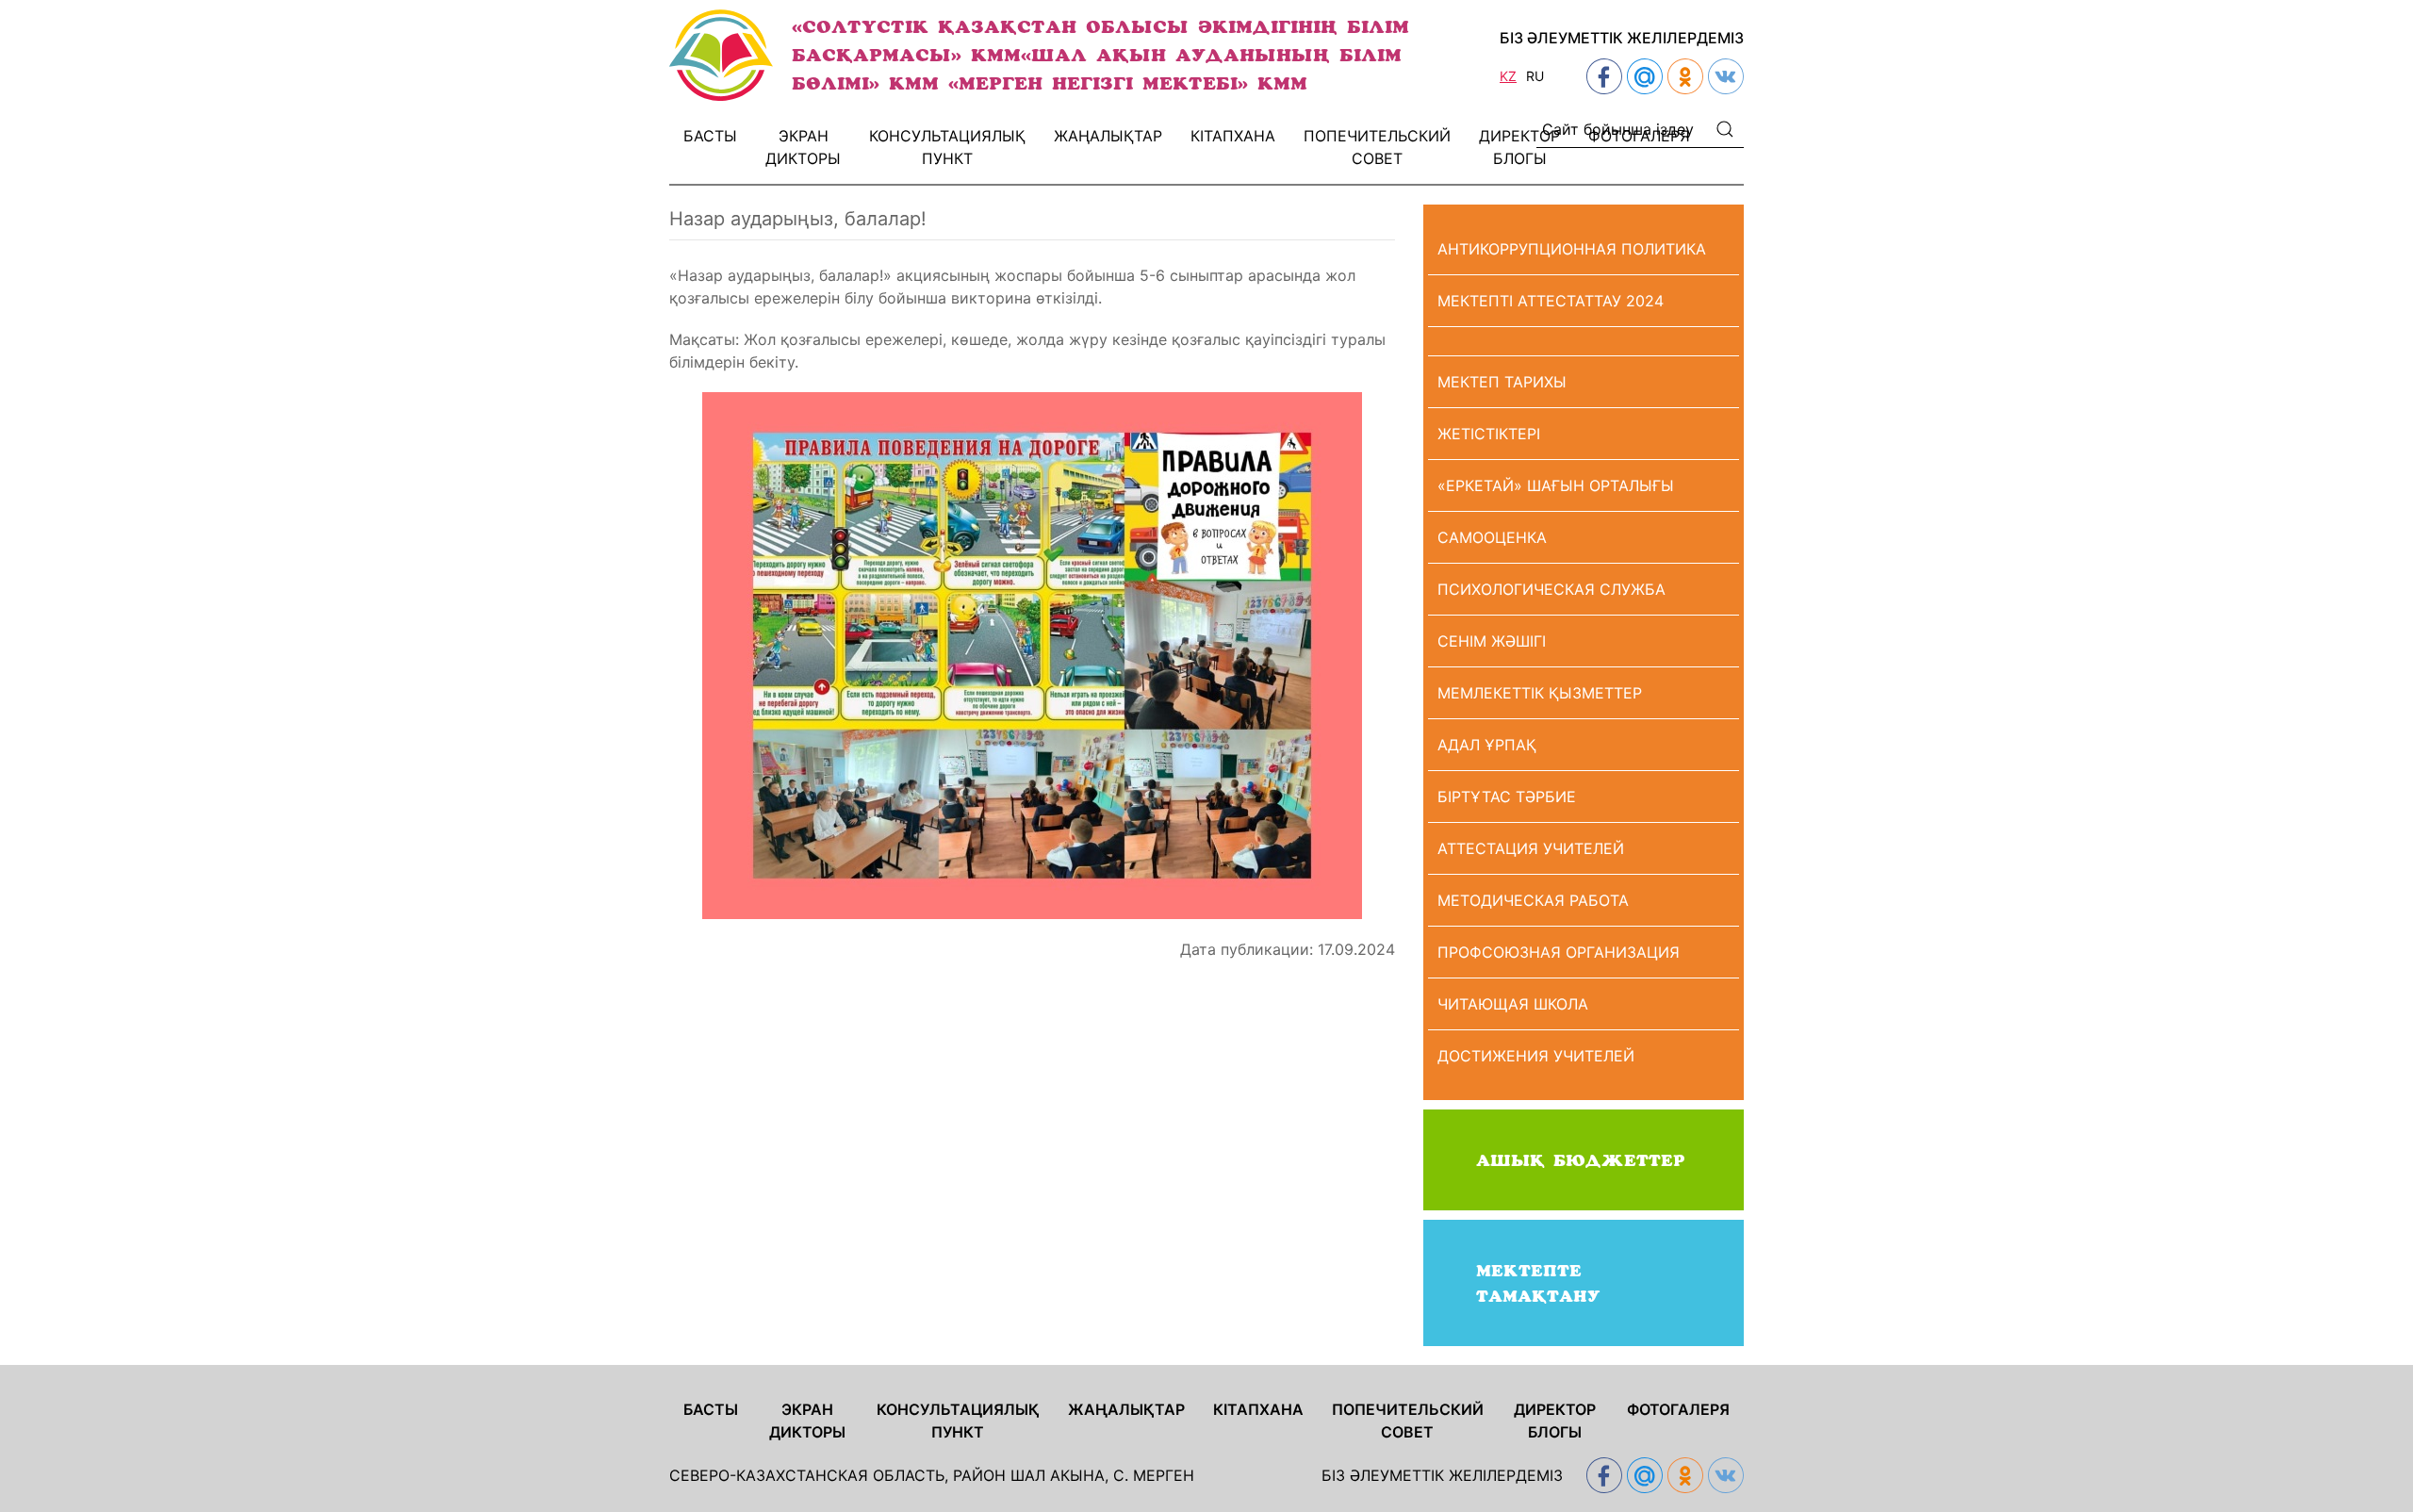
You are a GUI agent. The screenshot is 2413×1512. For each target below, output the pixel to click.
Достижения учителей (1536, 1056)
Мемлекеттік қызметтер (1540, 693)
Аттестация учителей (1531, 848)
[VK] (1724, 76)
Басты (710, 136)
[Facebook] (1602, 76)
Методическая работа (1533, 900)
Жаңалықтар (1108, 136)
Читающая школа (1513, 1004)
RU (1535, 76)
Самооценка (1492, 537)
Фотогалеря (1639, 136)
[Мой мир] (1642, 76)
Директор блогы (1519, 147)
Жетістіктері (1489, 434)
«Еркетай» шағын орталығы (1556, 485)
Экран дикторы (803, 147)
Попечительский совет (1377, 147)
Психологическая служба (1551, 589)
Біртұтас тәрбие (1507, 797)
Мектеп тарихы (1502, 382)
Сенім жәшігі (1492, 641)
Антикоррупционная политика (1572, 249)
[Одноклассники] (1683, 76)
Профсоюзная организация (1559, 952)
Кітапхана (1233, 136)
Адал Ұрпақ (1487, 745)
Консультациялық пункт (947, 147)
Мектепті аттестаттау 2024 (1551, 301)
